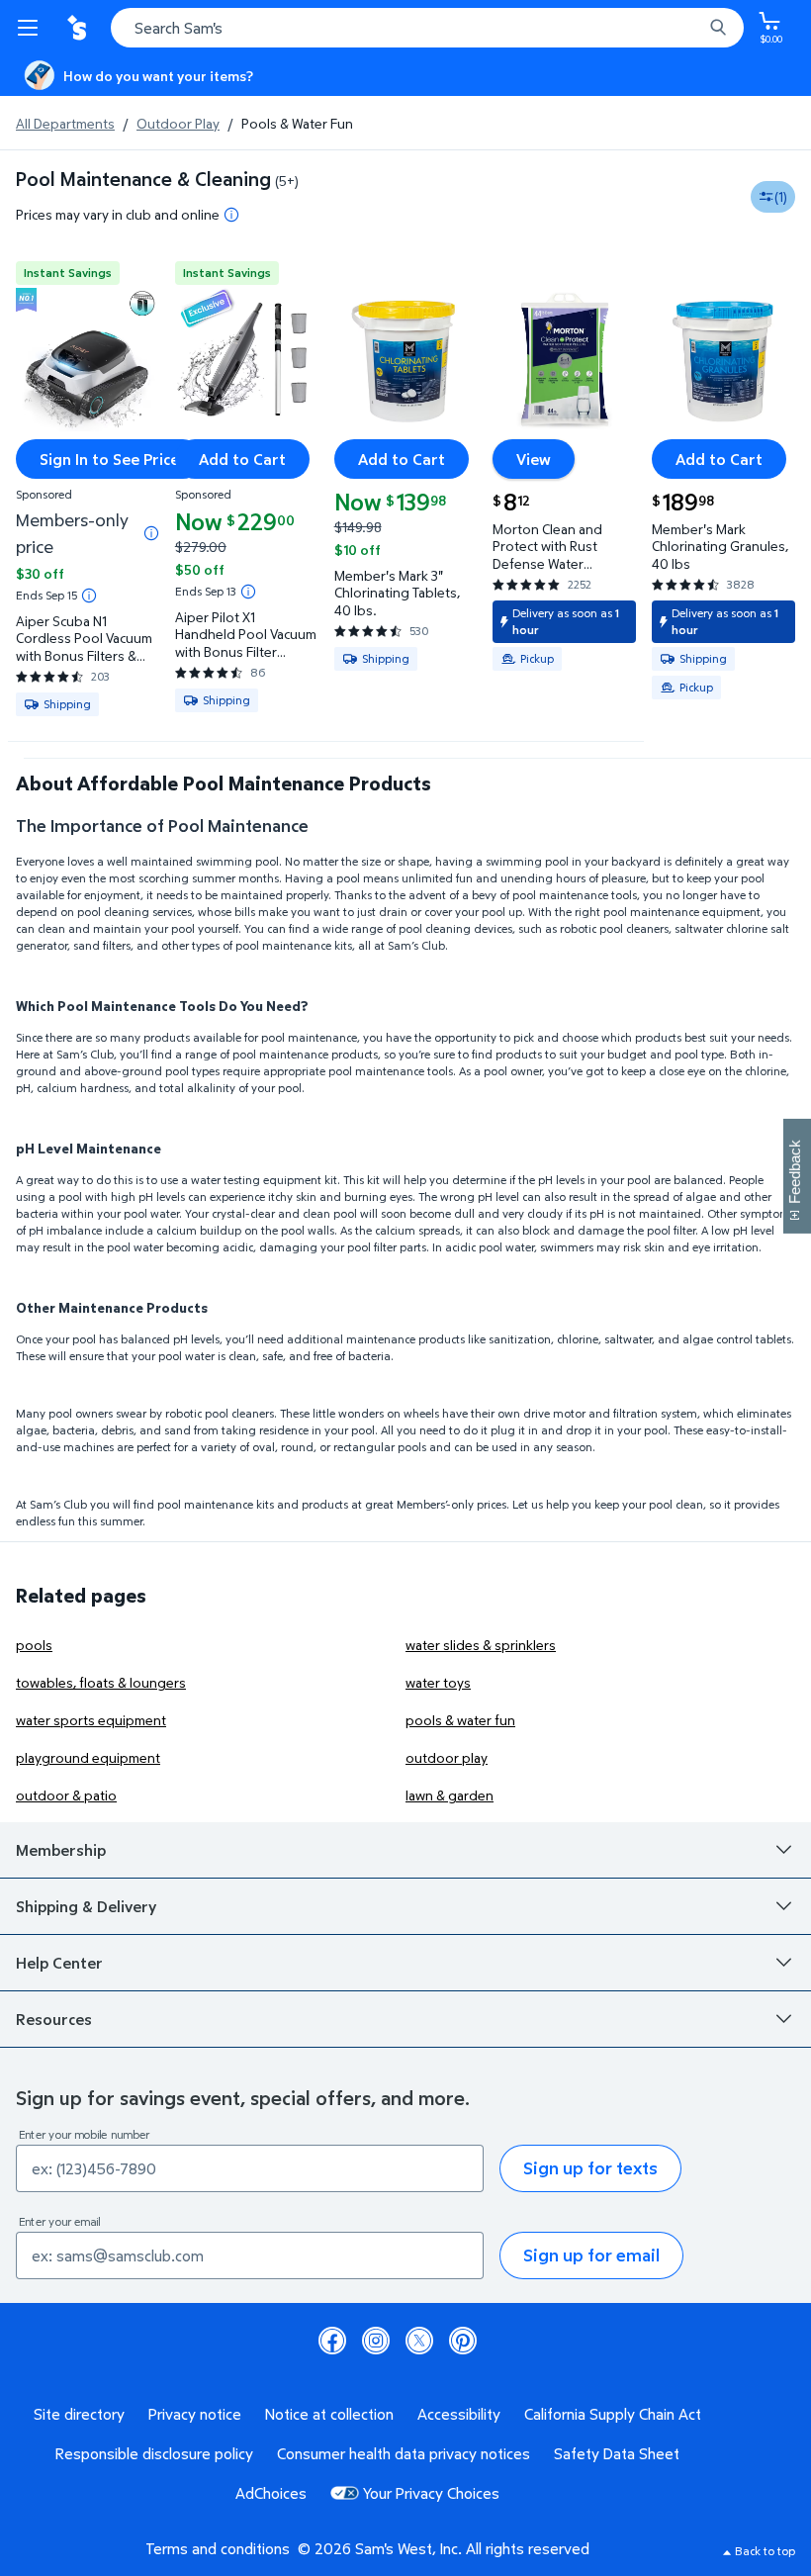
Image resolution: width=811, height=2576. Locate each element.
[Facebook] (332, 2341)
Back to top (765, 2551)
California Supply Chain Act (613, 2414)
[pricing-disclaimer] (231, 215)
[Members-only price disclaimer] (151, 533)
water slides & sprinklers (481, 1645)
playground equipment (88, 1757)
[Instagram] (376, 2341)
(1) (781, 196)
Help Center (59, 1963)
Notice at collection (329, 2414)
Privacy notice (195, 2414)
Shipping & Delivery (86, 1906)
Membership (61, 1850)
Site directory (79, 2414)
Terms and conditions (218, 2548)
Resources (54, 2019)
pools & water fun (460, 1720)
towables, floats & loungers (101, 1682)
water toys (438, 1682)
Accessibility (459, 2414)
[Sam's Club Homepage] (79, 28)
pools (34, 1645)
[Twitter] (419, 2341)
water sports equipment (91, 1720)
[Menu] (32, 28)
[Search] (718, 28)
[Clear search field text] (692, 28)
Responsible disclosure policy (154, 2453)
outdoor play (447, 1757)
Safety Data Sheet (617, 2453)
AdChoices (271, 2493)
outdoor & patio (66, 1795)
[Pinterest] (463, 2341)
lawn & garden (450, 1795)
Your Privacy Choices (431, 2493)
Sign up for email (591, 2255)
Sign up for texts (590, 2168)
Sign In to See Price (109, 459)
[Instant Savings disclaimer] (89, 596)
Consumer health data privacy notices (404, 2453)
